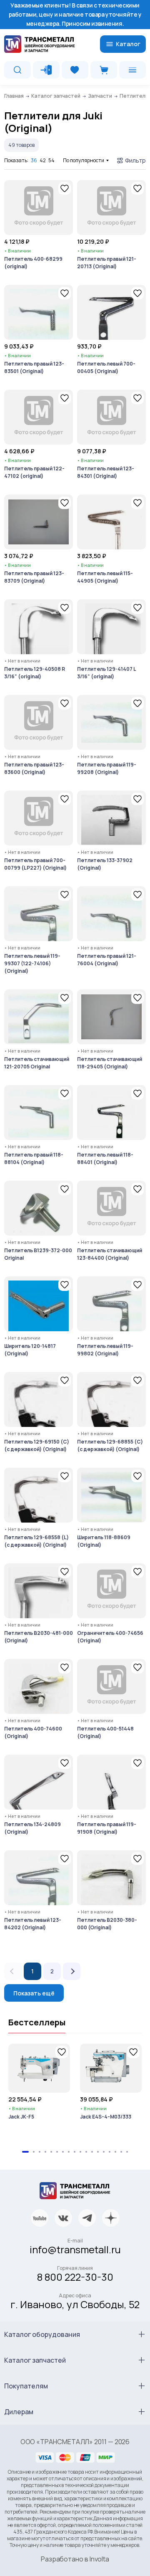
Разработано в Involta (75, 2559)
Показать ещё (34, 1993)
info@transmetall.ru (75, 2249)
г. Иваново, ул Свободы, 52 (75, 2304)
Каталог (128, 44)
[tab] (25, 2152)
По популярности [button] (84, 160)
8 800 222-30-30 (75, 2277)
